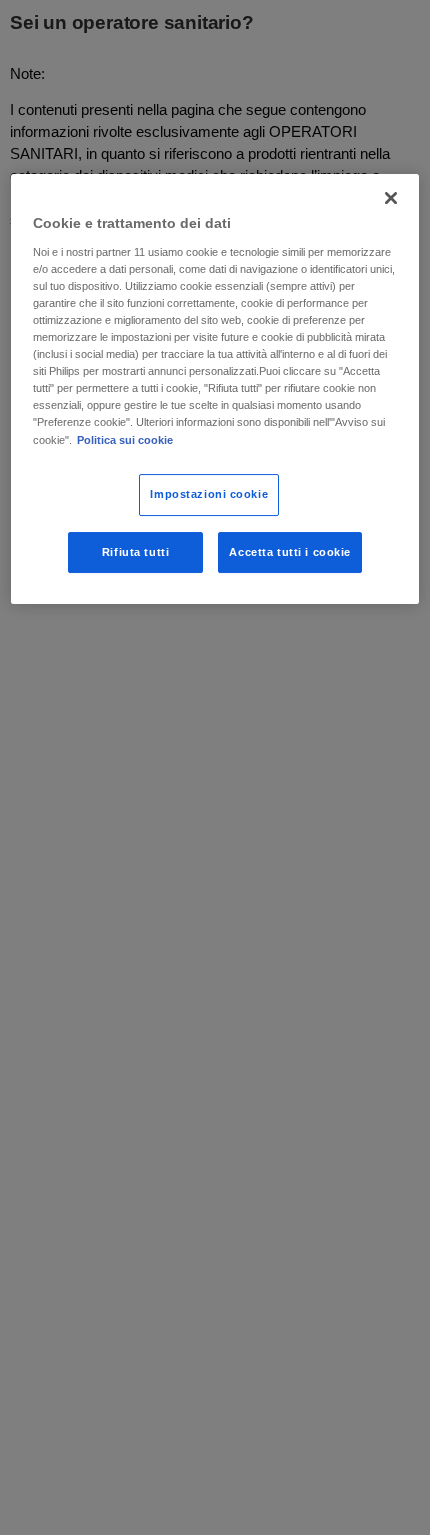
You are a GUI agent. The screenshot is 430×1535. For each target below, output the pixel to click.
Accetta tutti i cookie (290, 552)
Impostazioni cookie (209, 494)
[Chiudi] (391, 198)
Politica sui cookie (125, 440)
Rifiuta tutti (135, 552)
